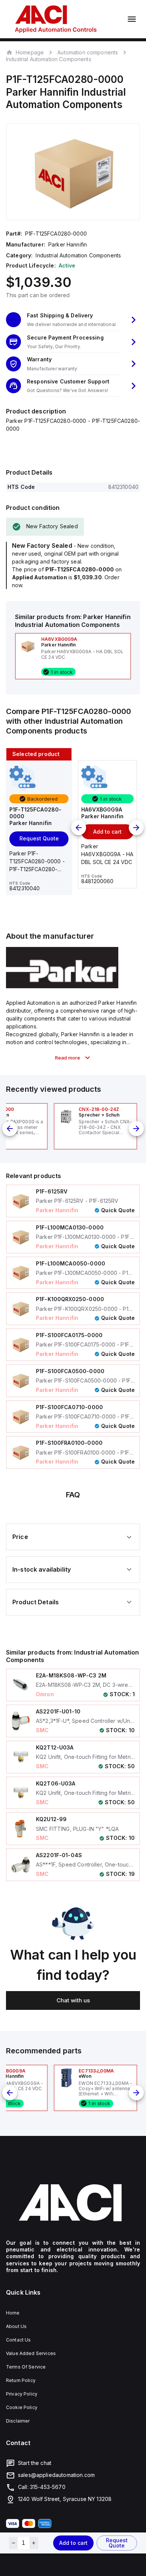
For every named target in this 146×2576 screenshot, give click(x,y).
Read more (68, 1058)
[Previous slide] (79, 828)
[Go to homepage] (73, 2203)
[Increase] (34, 2543)
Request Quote (117, 2543)
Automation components (88, 52)
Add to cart (73, 2543)
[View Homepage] (56, 19)
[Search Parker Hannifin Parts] (62, 986)
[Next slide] (136, 828)
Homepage (30, 52)
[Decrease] (13, 2543)
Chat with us (73, 2000)
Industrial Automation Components (49, 59)
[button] (73, 320)
